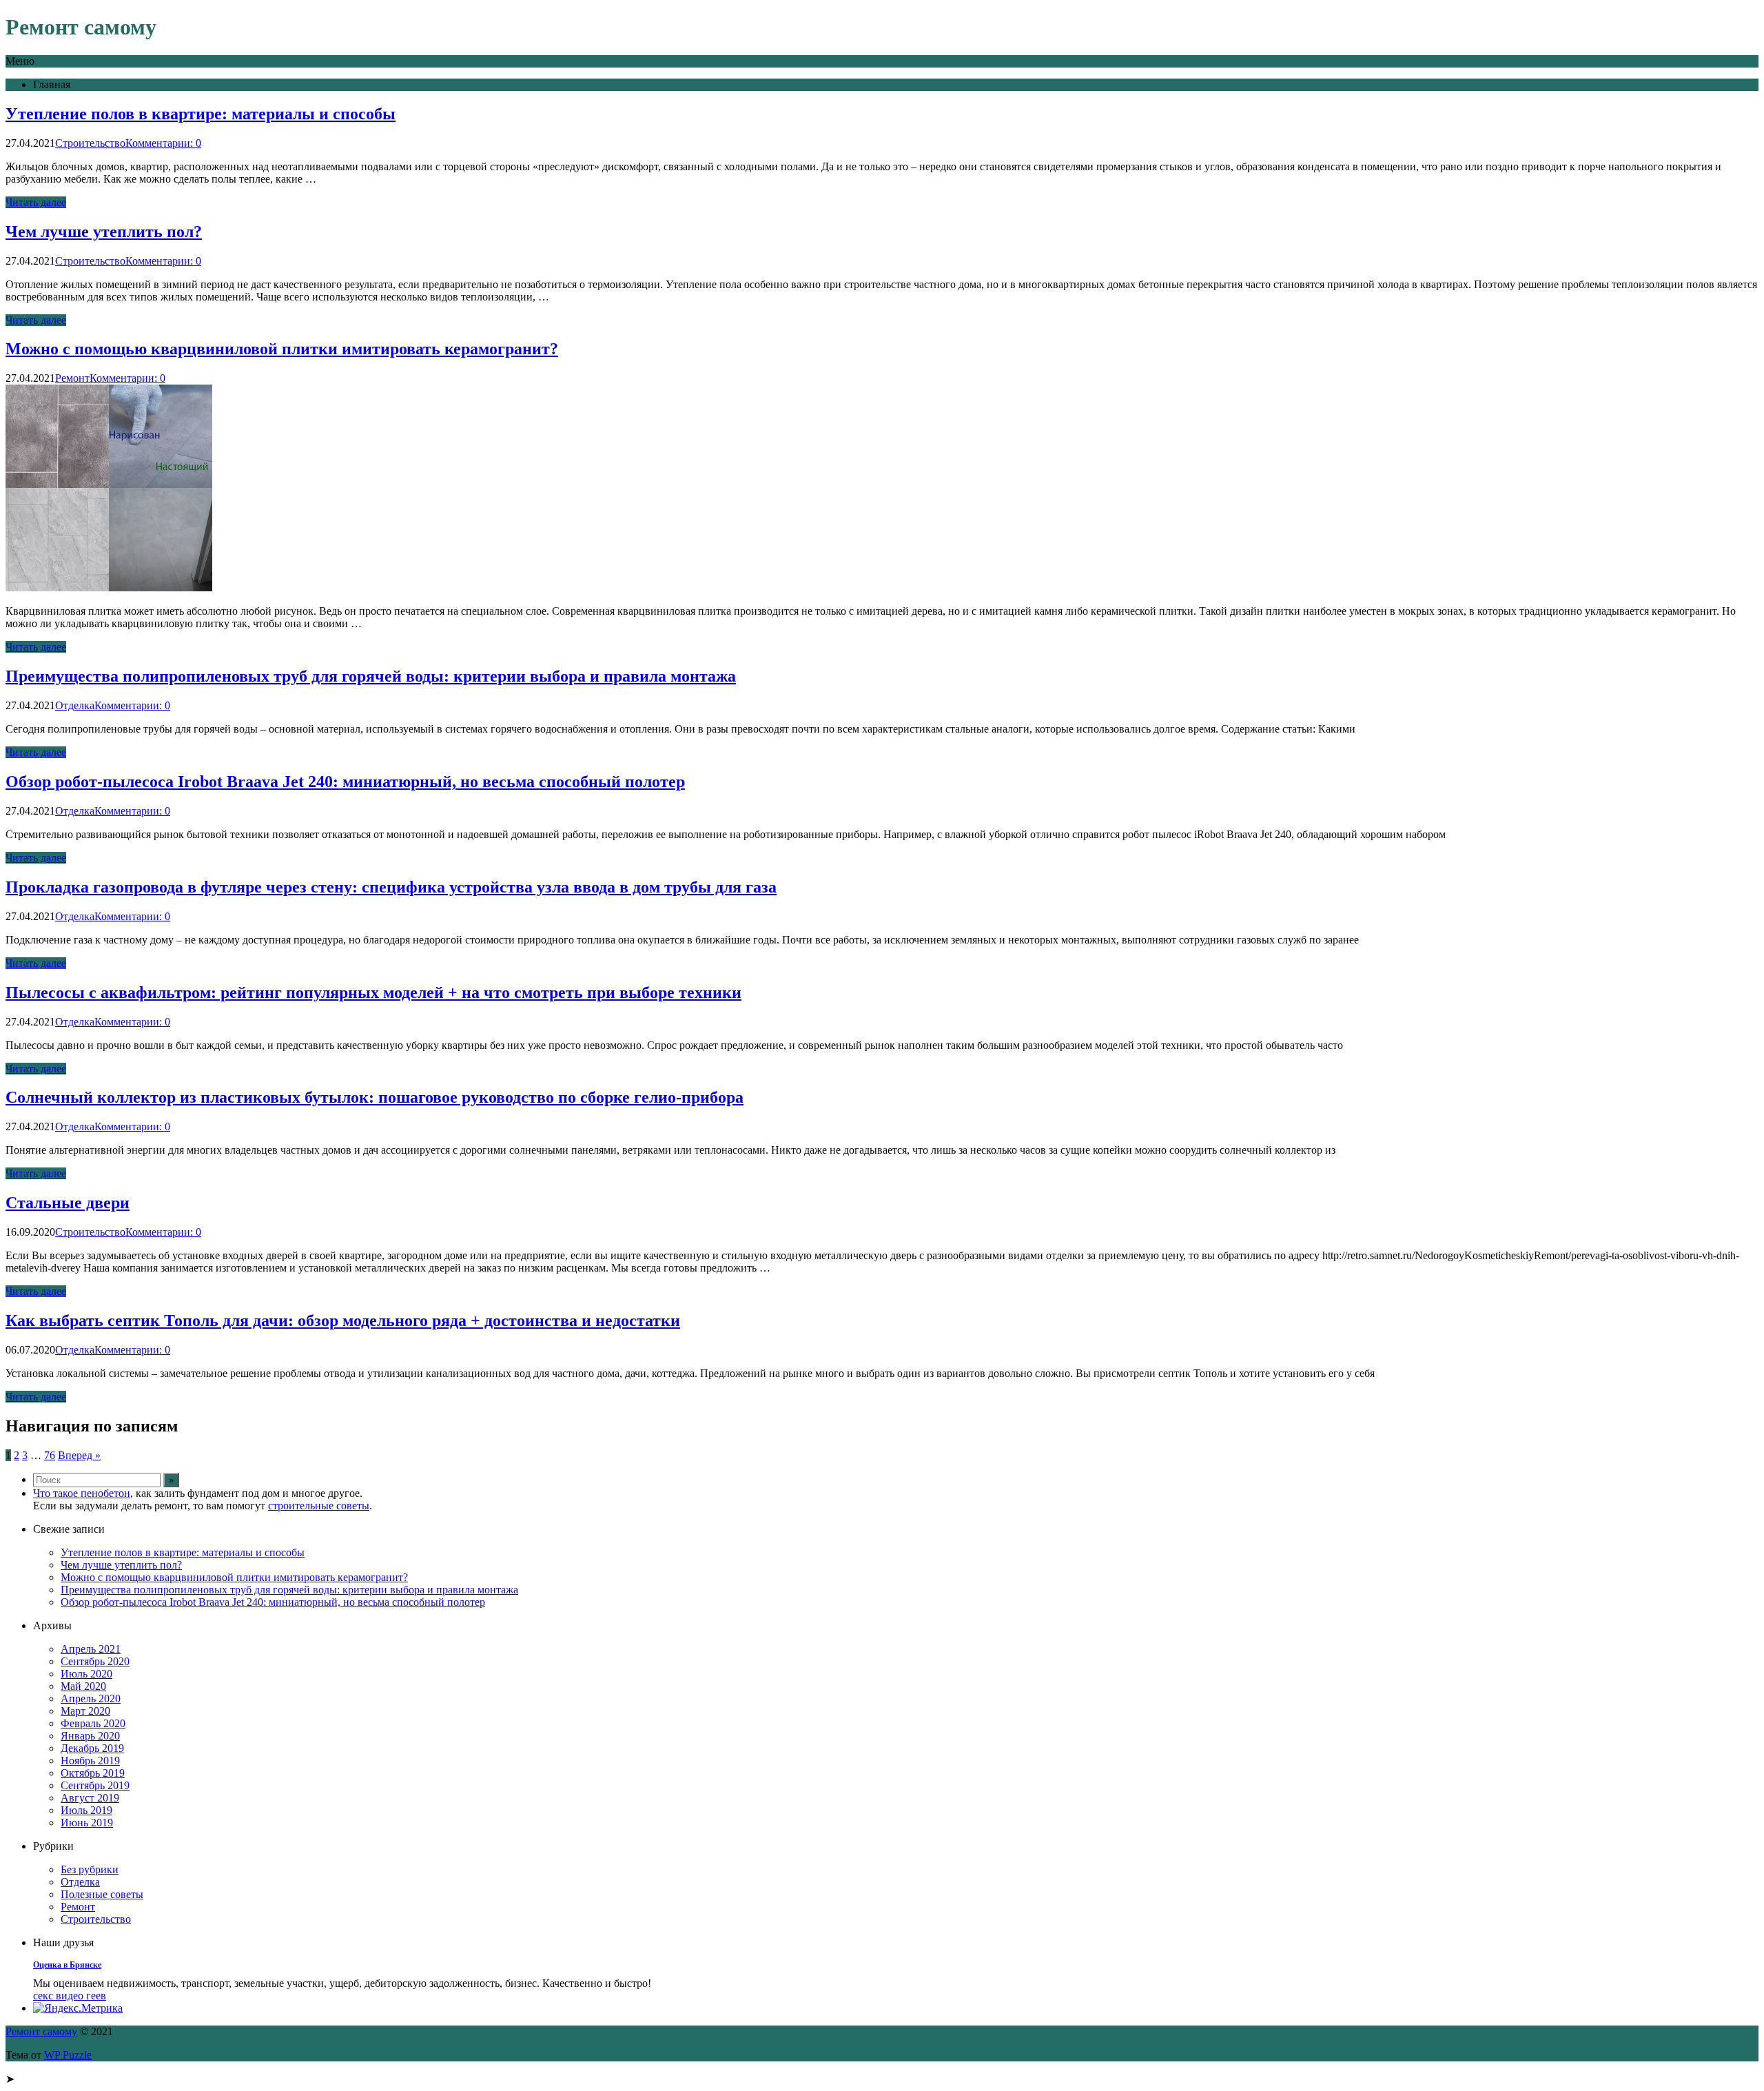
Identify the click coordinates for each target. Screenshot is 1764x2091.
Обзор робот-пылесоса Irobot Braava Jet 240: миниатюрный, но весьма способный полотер (345, 782)
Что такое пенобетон (82, 1493)
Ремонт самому (41, 2031)
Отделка (75, 705)
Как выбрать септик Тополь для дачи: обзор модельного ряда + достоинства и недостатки (343, 1320)
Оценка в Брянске (67, 1965)
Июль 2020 (86, 1674)
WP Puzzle (68, 2055)
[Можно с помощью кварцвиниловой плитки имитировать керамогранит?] (109, 588)
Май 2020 (83, 1686)
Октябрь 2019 (93, 1773)
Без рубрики (90, 1869)
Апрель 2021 (91, 1649)
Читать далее (36, 202)
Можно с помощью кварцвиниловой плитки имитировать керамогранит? (282, 349)
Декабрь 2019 (92, 1748)
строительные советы (319, 1506)
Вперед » (79, 1455)
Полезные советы (102, 1894)
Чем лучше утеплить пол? (104, 232)
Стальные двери (68, 1203)
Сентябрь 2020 (95, 1661)
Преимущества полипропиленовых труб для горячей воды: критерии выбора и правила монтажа (371, 676)
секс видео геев (70, 1996)
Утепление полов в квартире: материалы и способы (201, 114)
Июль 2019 (86, 1810)
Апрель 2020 (91, 1699)
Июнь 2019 (87, 1823)
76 (50, 1455)
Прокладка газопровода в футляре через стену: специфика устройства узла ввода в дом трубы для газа (391, 887)
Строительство (90, 143)
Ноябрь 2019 (90, 1761)
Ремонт (72, 378)
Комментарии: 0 (163, 143)
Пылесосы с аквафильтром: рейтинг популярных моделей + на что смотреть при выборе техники (373, 992)
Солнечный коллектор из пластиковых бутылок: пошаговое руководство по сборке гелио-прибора (375, 1097)
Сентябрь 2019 (95, 1785)
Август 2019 (90, 1798)
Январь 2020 (90, 1736)
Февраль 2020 (93, 1723)
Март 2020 (85, 1711)
